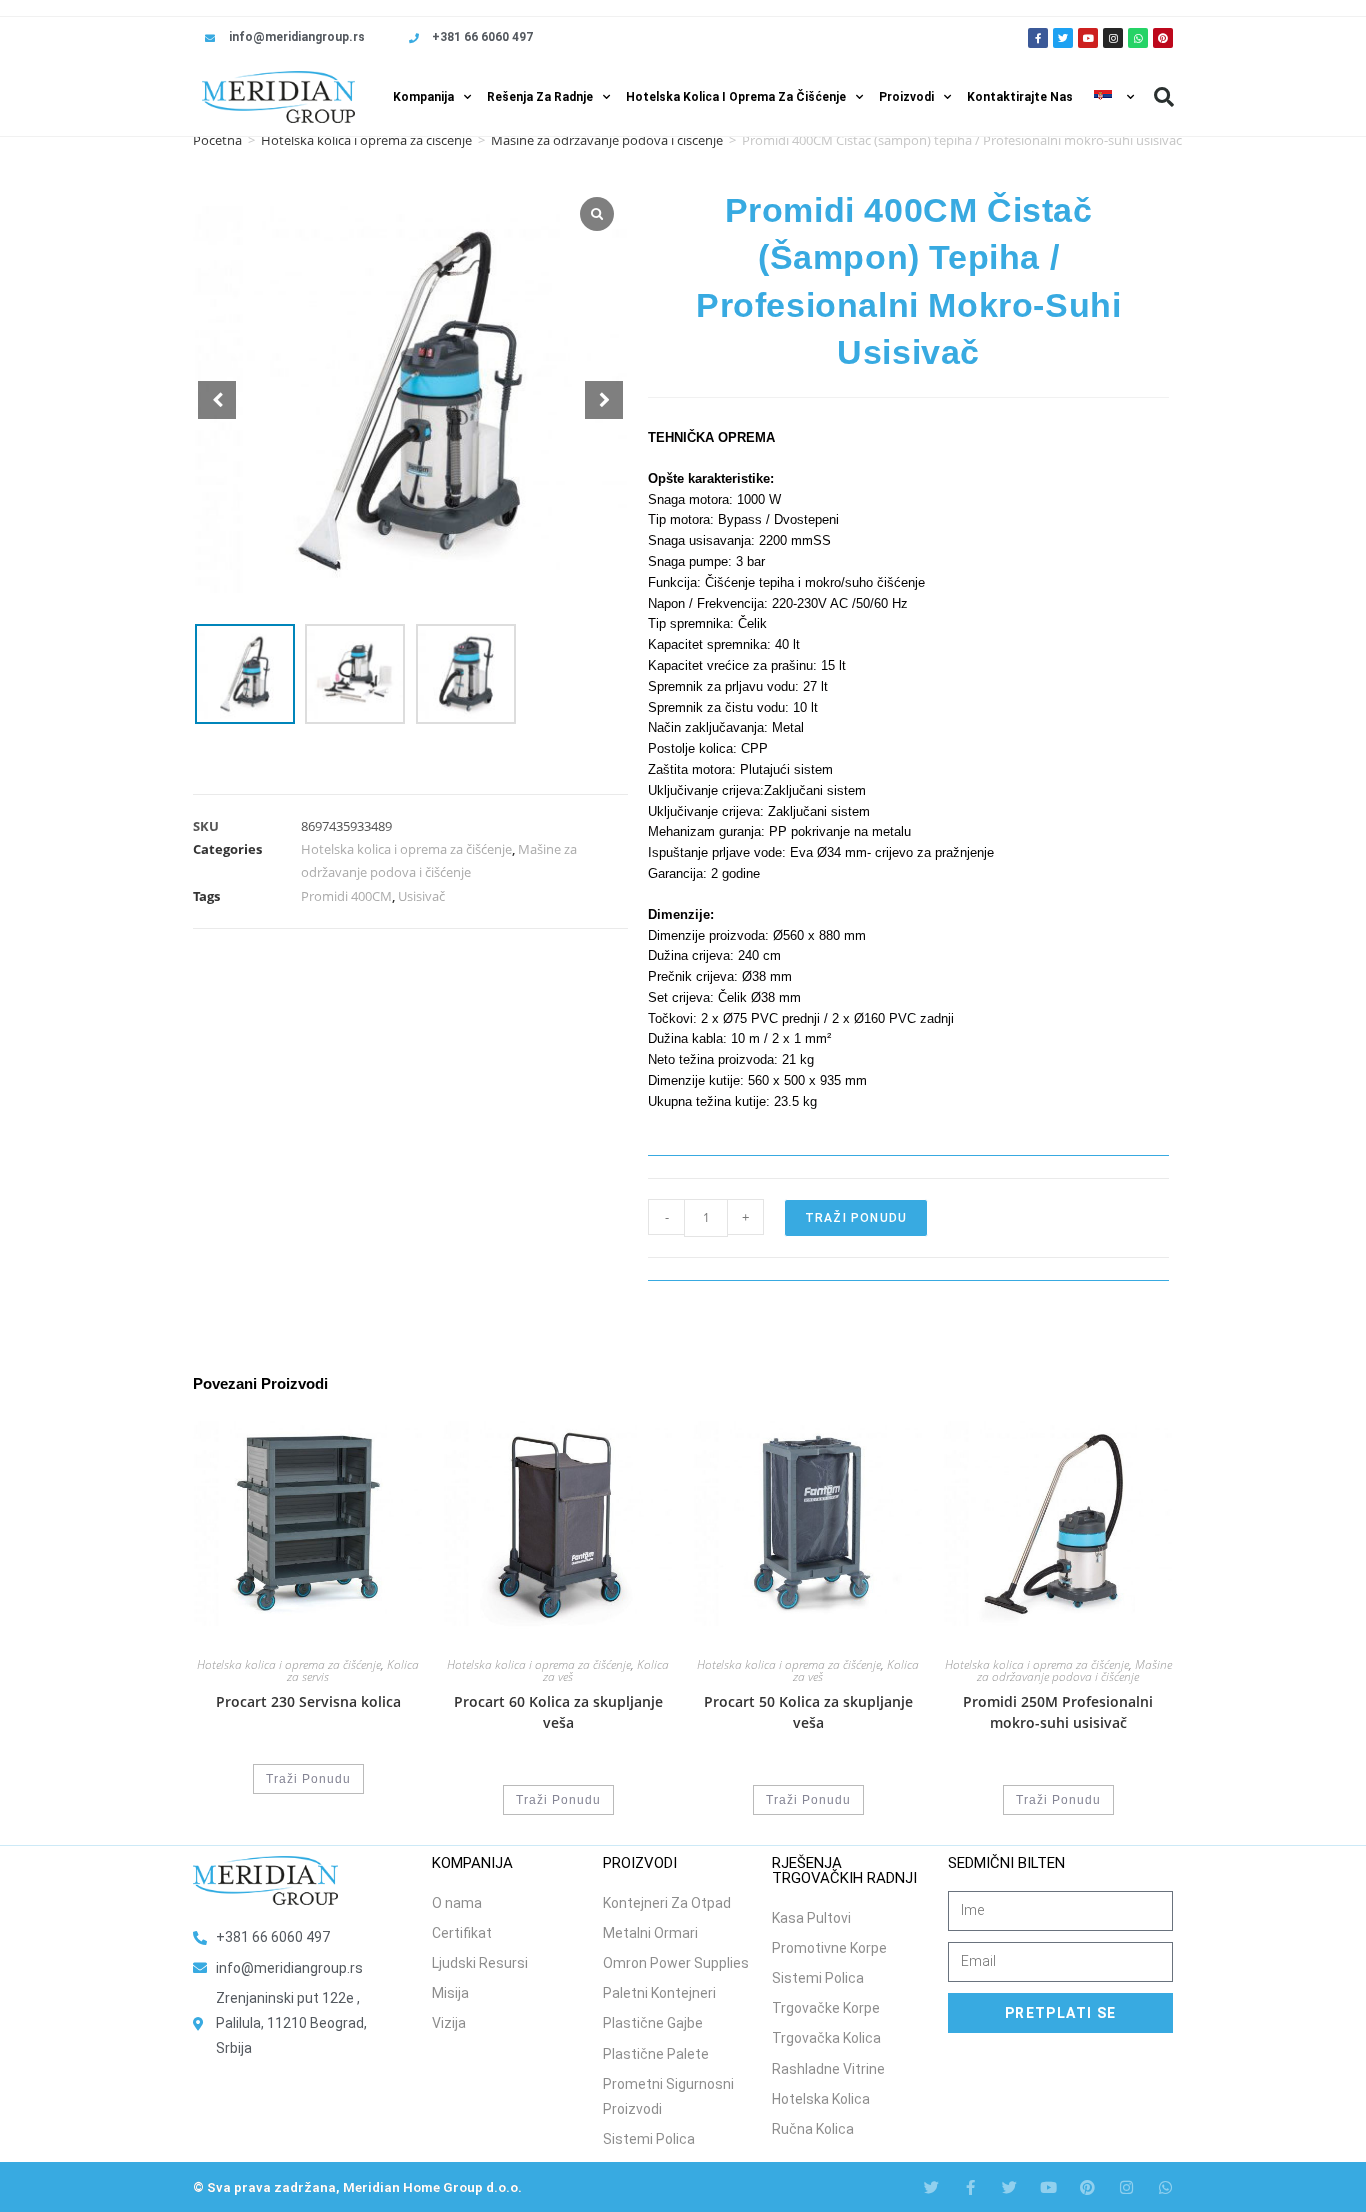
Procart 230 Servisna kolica (308, 1701)
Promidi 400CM (346, 896)
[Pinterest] (1163, 38)
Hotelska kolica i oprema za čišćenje (366, 140)
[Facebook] (970, 2187)
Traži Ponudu (856, 1218)
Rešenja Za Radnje (540, 97)
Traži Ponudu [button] (308, 1779)
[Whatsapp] (1138, 38)
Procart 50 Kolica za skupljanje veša (808, 1712)
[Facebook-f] (1038, 38)
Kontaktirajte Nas (1020, 97)
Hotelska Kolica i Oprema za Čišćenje (736, 97)
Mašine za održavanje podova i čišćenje (607, 140)
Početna (217, 140)
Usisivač (421, 896)
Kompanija (423, 97)
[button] (1164, 97)
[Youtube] (1088, 38)
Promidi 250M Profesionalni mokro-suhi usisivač (1058, 1712)
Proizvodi (906, 97)
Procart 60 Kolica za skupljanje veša (558, 1712)
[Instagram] (1113, 38)
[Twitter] (1063, 38)
